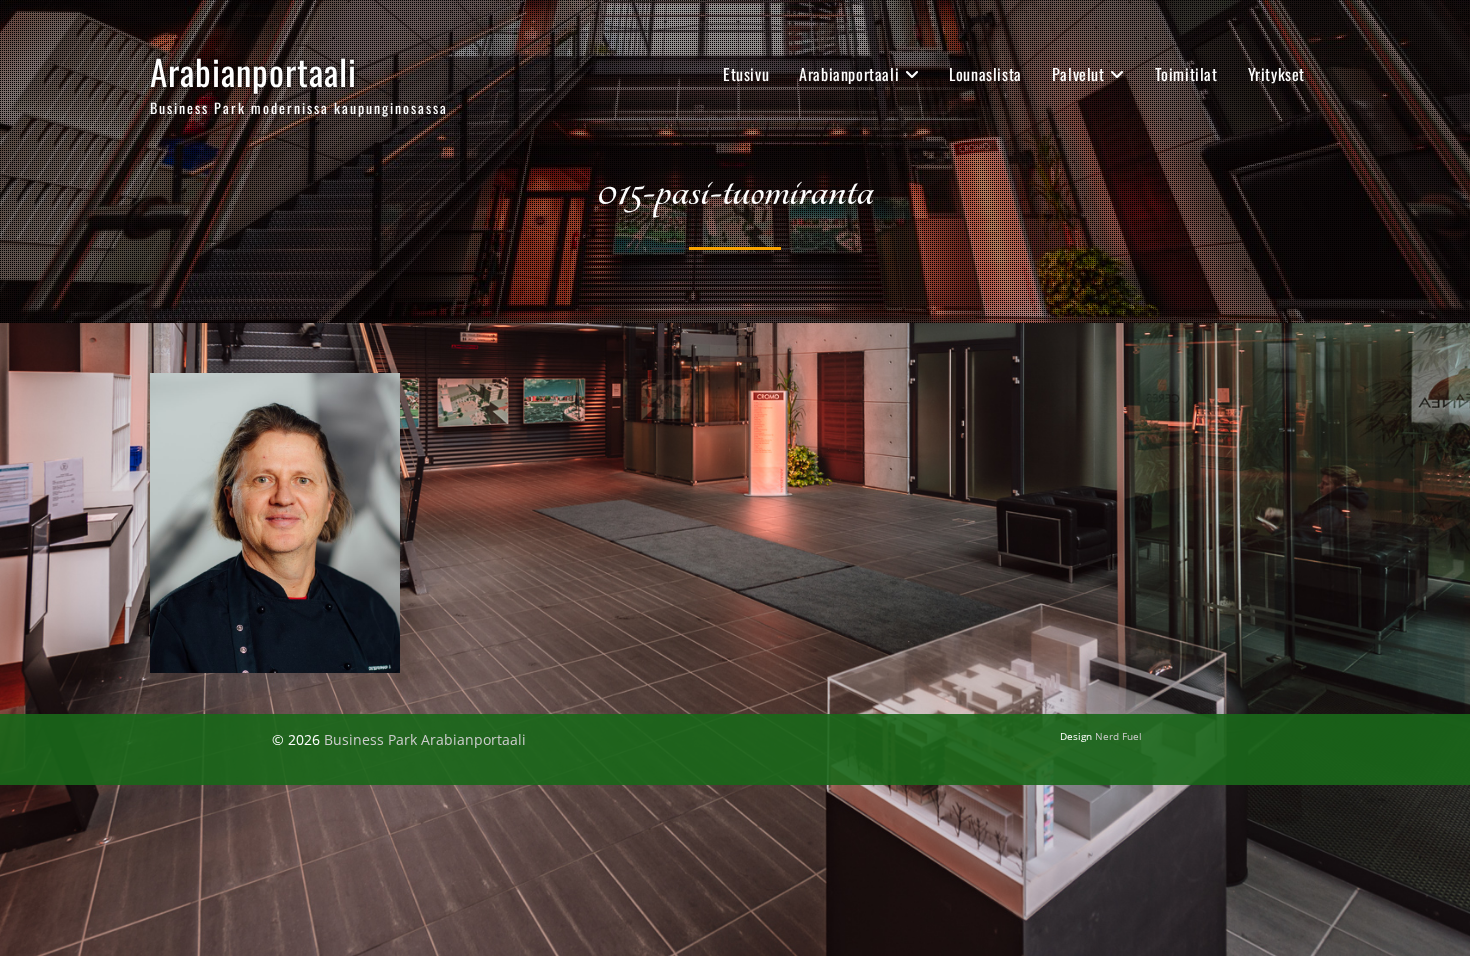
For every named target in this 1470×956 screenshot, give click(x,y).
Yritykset (1276, 74)
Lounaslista (985, 74)
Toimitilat (1186, 74)
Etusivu (746, 74)
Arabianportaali (253, 71)
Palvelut (1078, 74)
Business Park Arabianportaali (425, 739)
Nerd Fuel (1118, 736)
